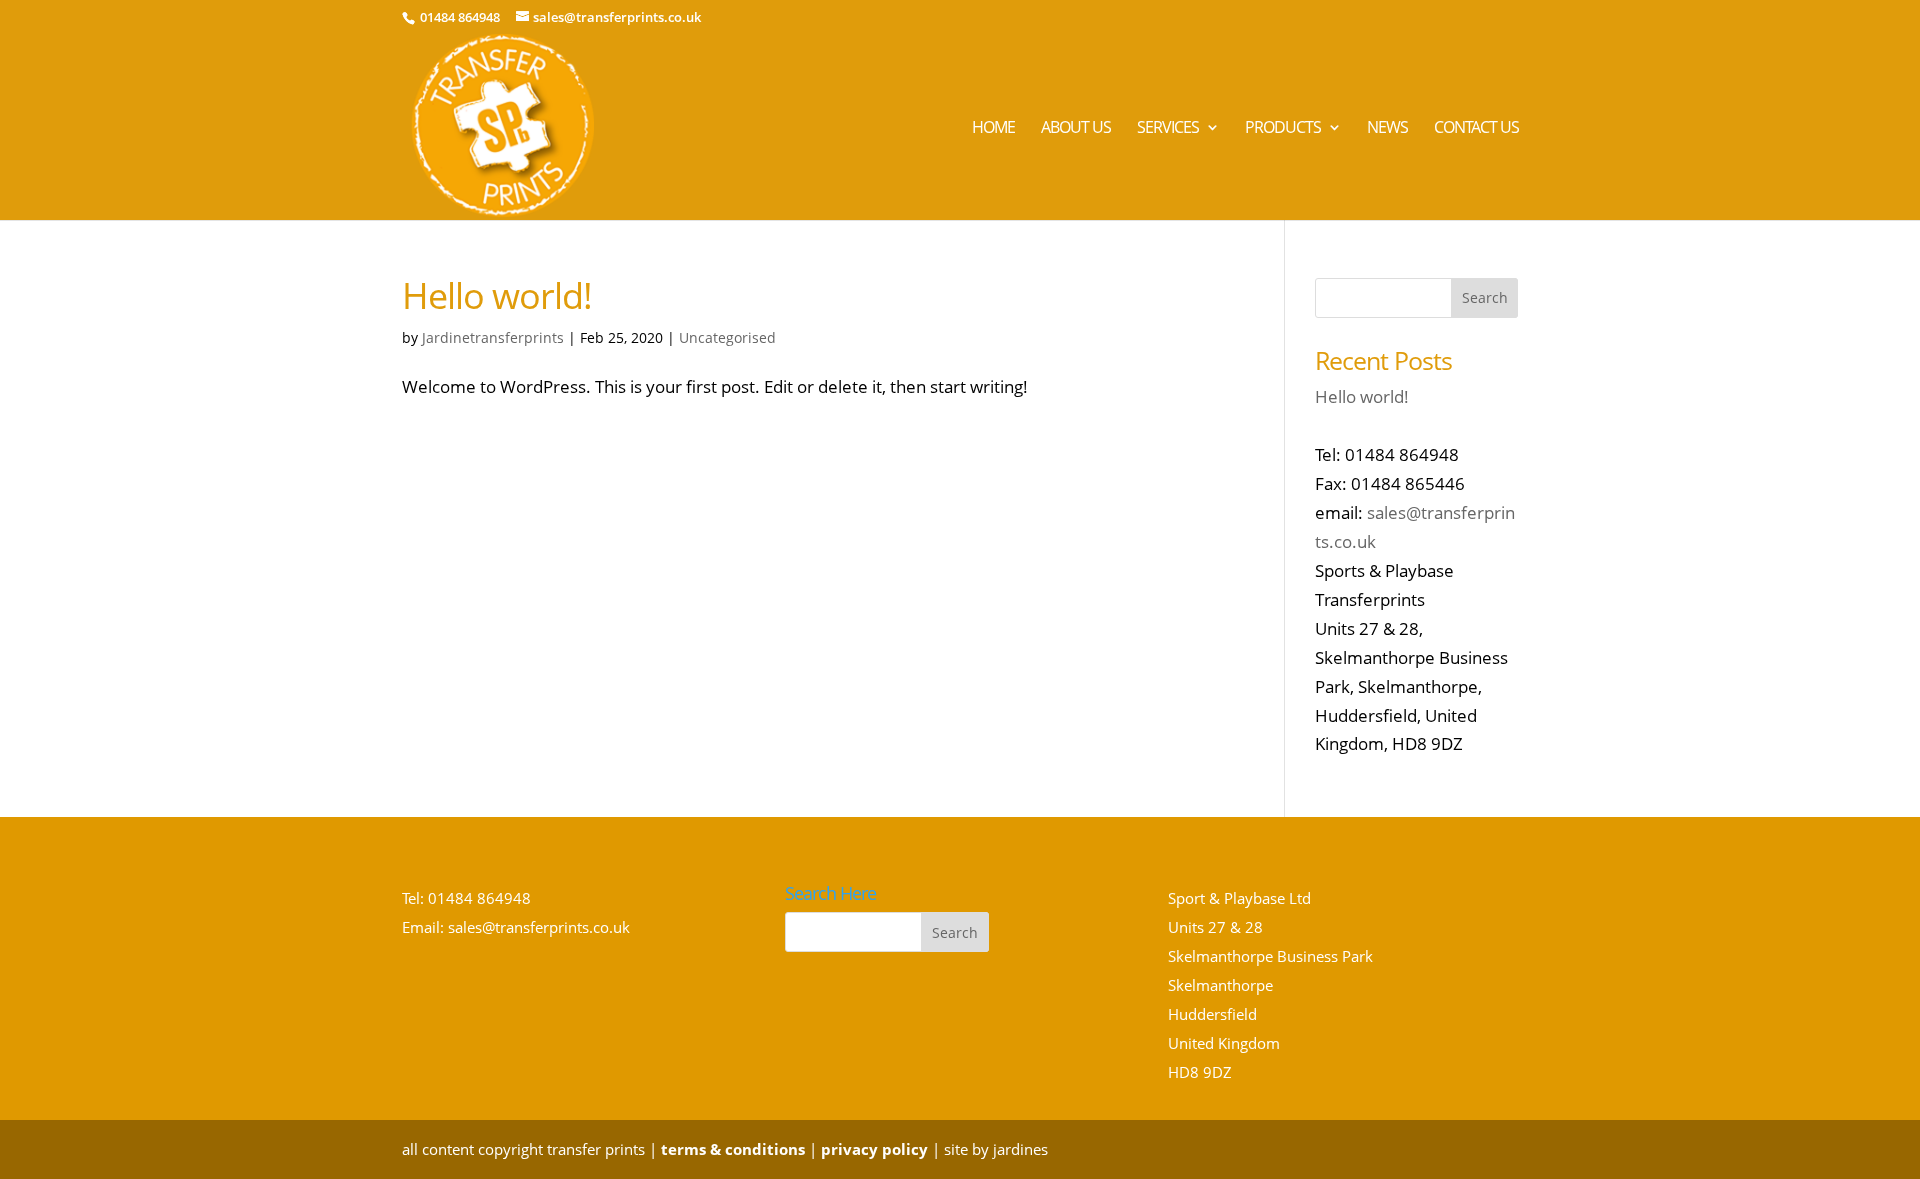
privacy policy (874, 1149)
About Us (1076, 129)
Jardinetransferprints (493, 337)
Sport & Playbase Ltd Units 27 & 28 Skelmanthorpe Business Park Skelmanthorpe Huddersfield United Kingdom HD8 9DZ (1270, 984)
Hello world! (497, 295)
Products (1283, 129)
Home (993, 129)
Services (1168, 129)
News (1387, 129)
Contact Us (1476, 129)
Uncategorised (727, 337)
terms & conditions (733, 1149)
